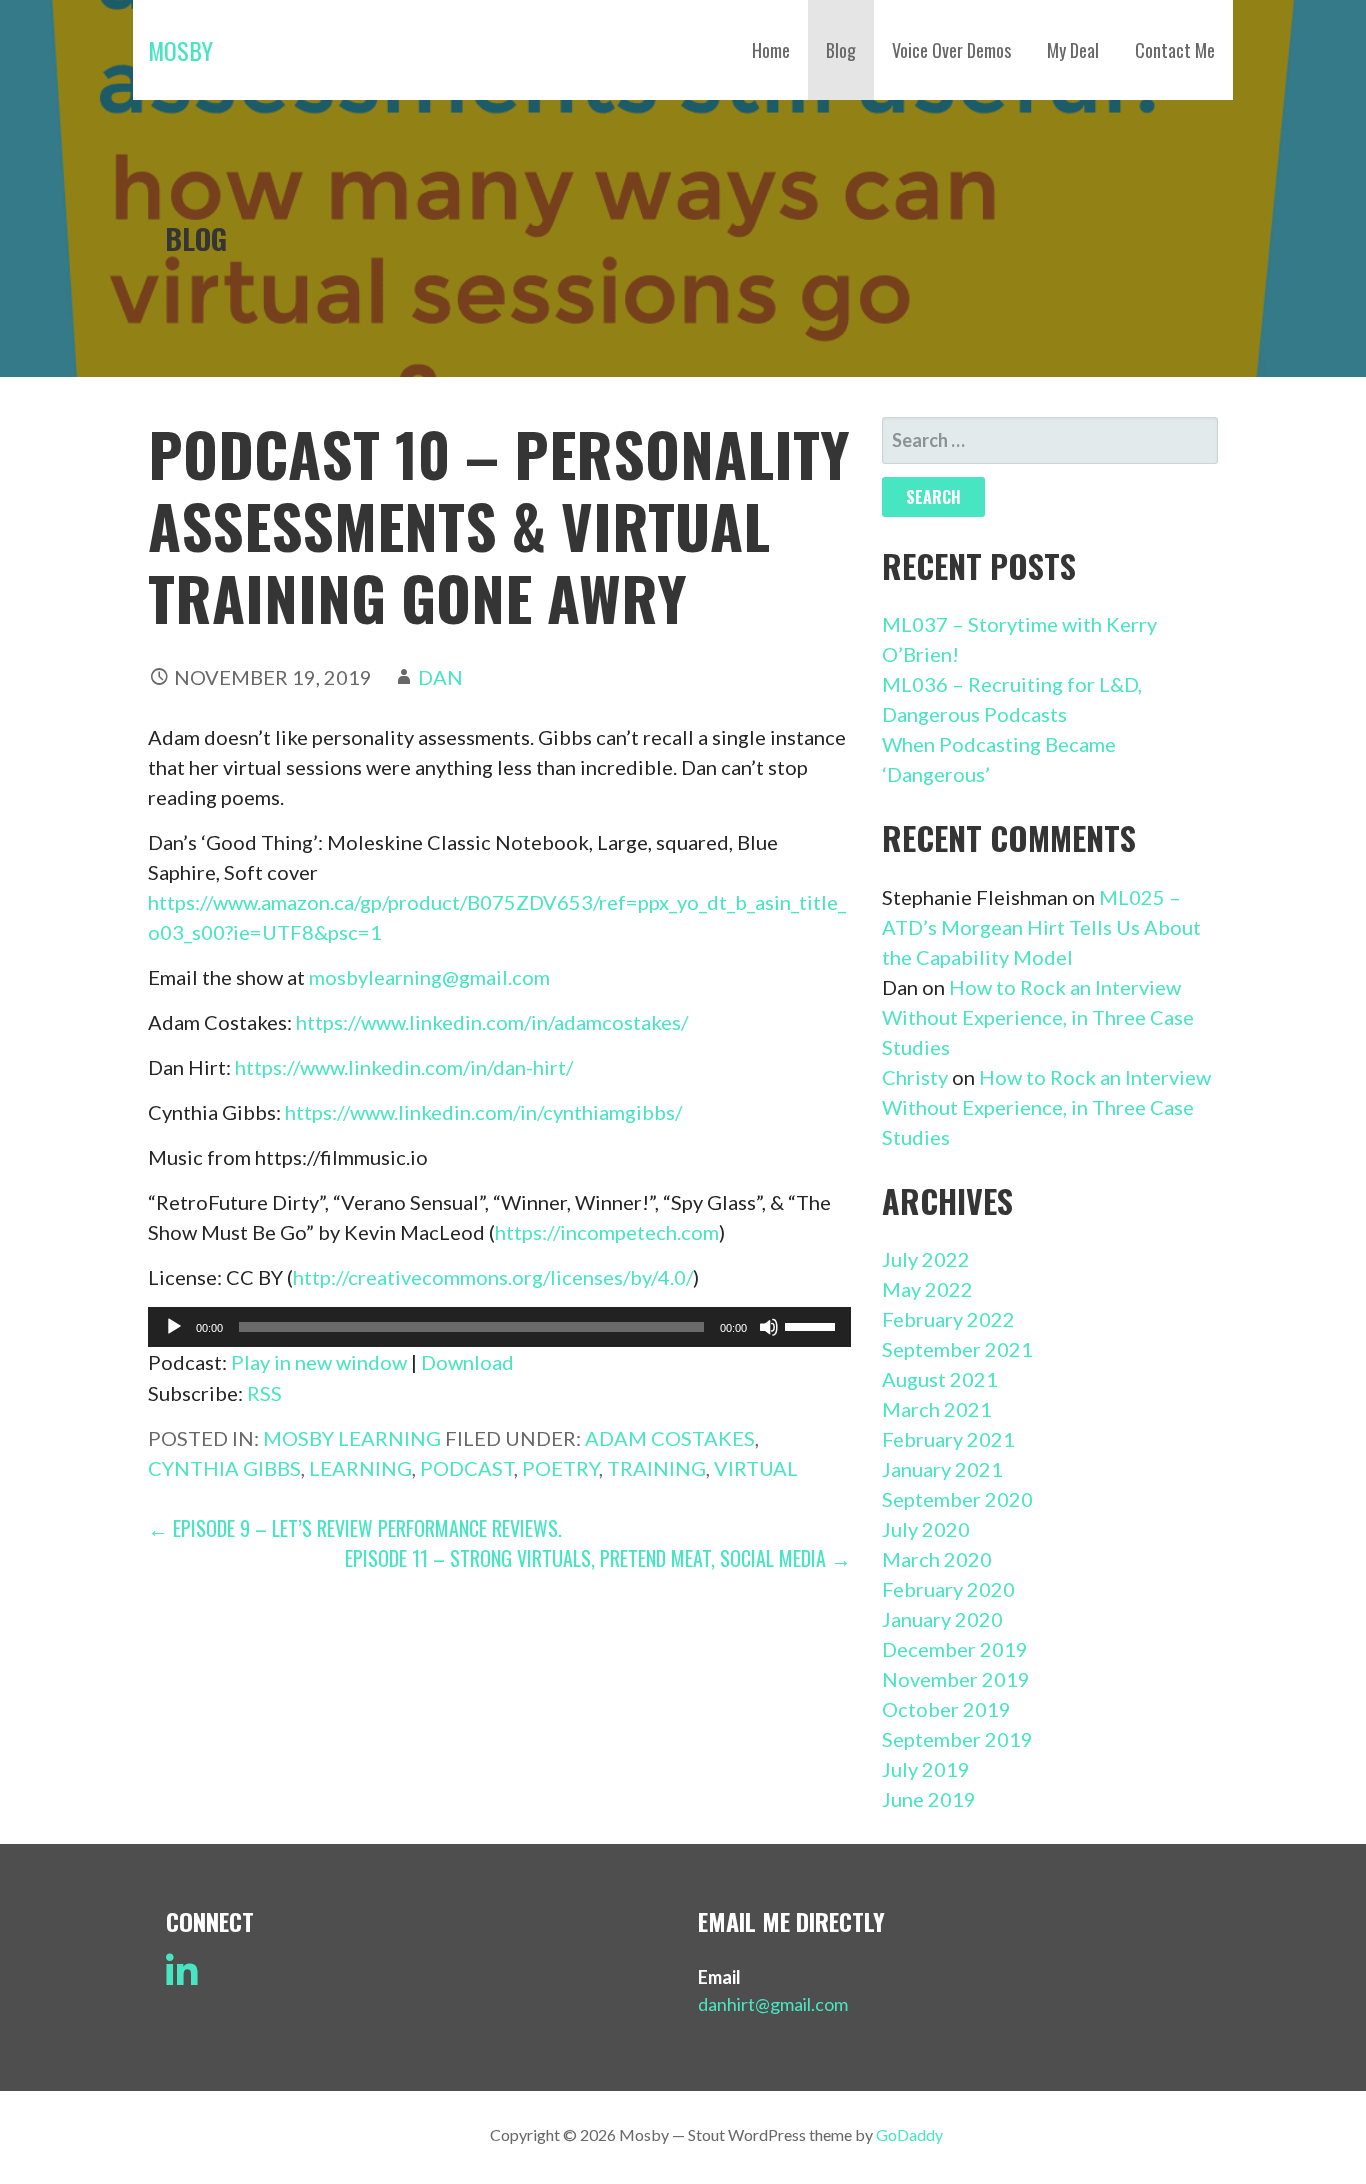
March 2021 (937, 1409)
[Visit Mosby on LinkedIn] (182, 1978)
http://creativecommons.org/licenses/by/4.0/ (493, 1277)
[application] (499, 1327)
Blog (841, 50)
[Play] (174, 1327)
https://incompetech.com (607, 1232)
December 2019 (955, 1649)
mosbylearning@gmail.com (429, 977)
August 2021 (940, 1379)
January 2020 (942, 1619)
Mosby (180, 50)
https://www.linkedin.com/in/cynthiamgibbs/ (483, 1112)
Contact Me (1175, 50)
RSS (264, 1393)
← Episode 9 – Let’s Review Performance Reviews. (355, 1528)
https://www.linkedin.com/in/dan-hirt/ (404, 1067)
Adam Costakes (670, 1438)
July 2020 (926, 1529)
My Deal (1073, 50)
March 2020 (937, 1559)
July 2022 (926, 1259)
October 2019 (946, 1709)
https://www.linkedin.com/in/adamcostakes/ (492, 1022)
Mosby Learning (352, 1438)
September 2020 (957, 1499)
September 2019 (957, 1739)
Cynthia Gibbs (224, 1468)
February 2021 (948, 1439)
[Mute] (769, 1327)
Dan (440, 677)
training (656, 1468)
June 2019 (929, 1799)
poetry (560, 1468)
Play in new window (319, 1362)
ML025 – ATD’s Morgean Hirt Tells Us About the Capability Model (1041, 927)
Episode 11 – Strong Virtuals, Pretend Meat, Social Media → (598, 1558)
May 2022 (927, 1289)
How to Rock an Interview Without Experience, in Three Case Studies (1038, 1017)
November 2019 (956, 1679)
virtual (756, 1468)
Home (771, 50)
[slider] (813, 1325)
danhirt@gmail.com (773, 2004)
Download (467, 1362)
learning (360, 1468)
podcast (467, 1468)
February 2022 (948, 1319)
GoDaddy (909, 2134)
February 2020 (948, 1589)
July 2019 (926, 1769)
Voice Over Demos (951, 50)
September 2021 (957, 1349)
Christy (915, 1077)
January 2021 (942, 1469)
